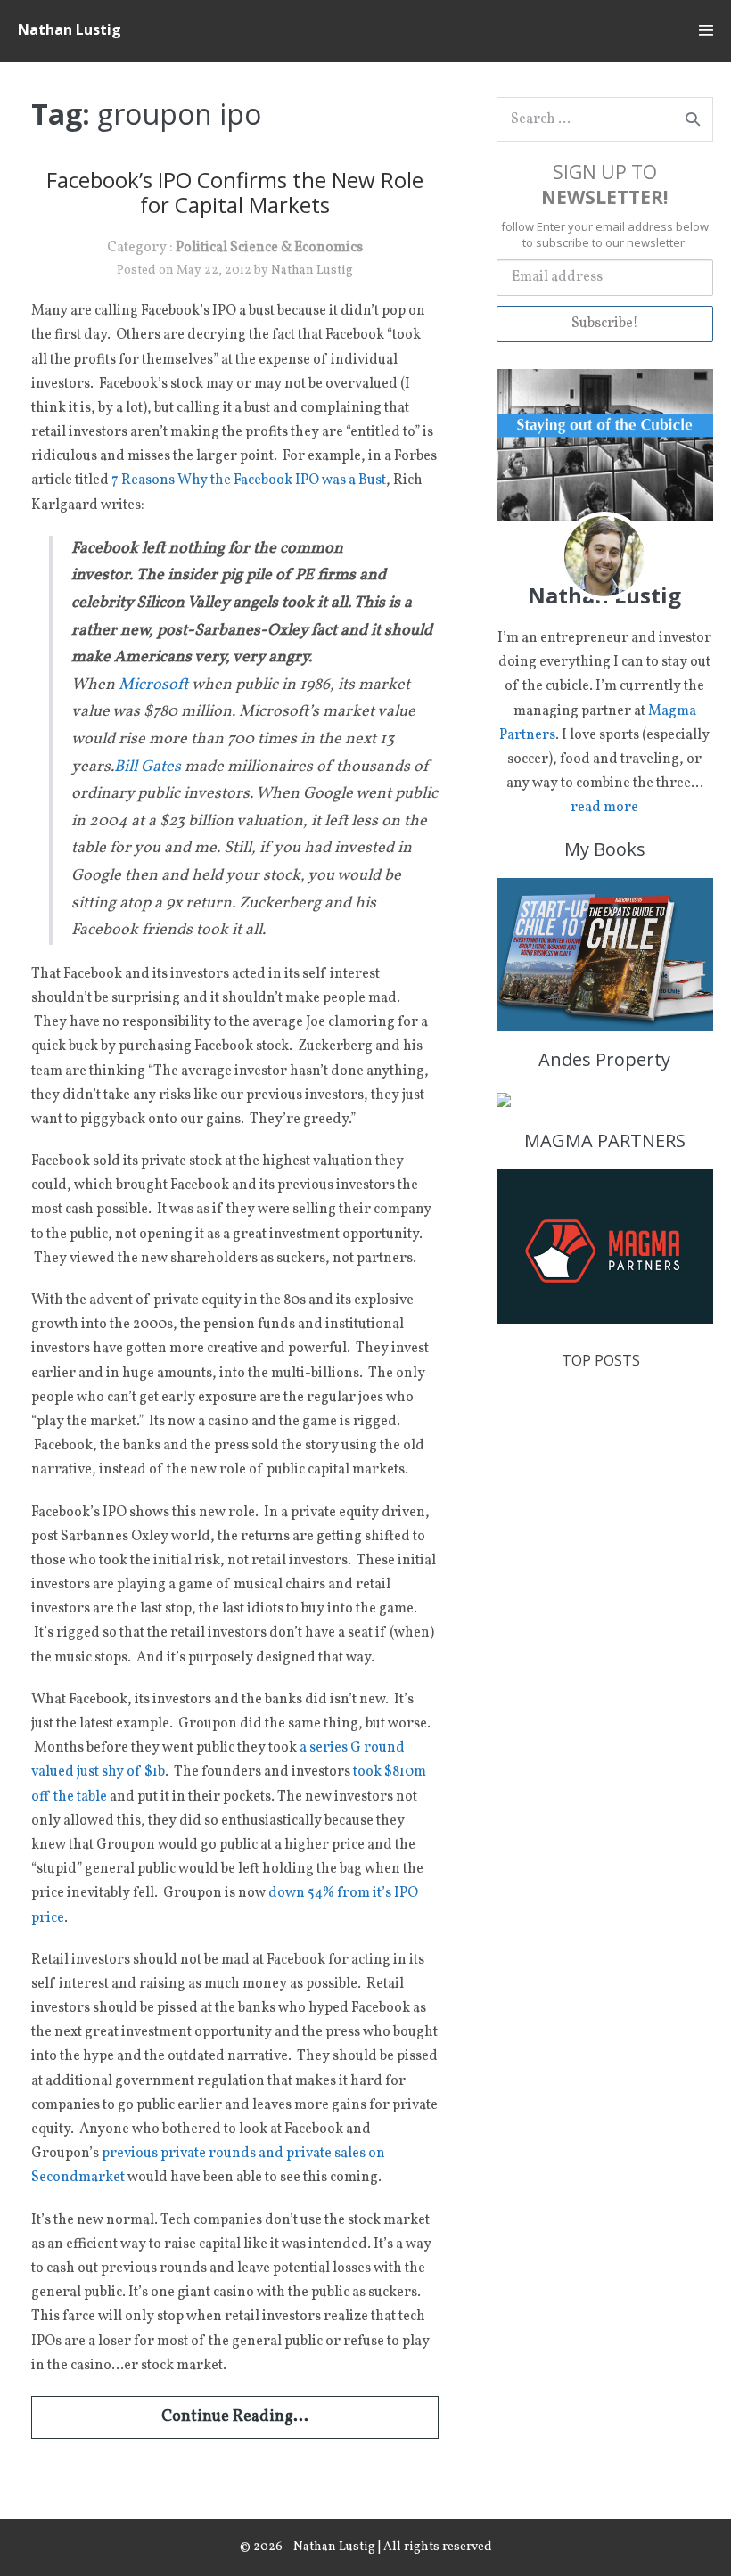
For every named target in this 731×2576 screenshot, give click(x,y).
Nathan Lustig (70, 29)
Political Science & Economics (269, 248)
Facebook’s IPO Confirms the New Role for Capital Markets (235, 193)
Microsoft (153, 685)
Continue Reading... (235, 2417)
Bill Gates (148, 767)
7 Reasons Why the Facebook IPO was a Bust (249, 480)
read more (604, 808)
